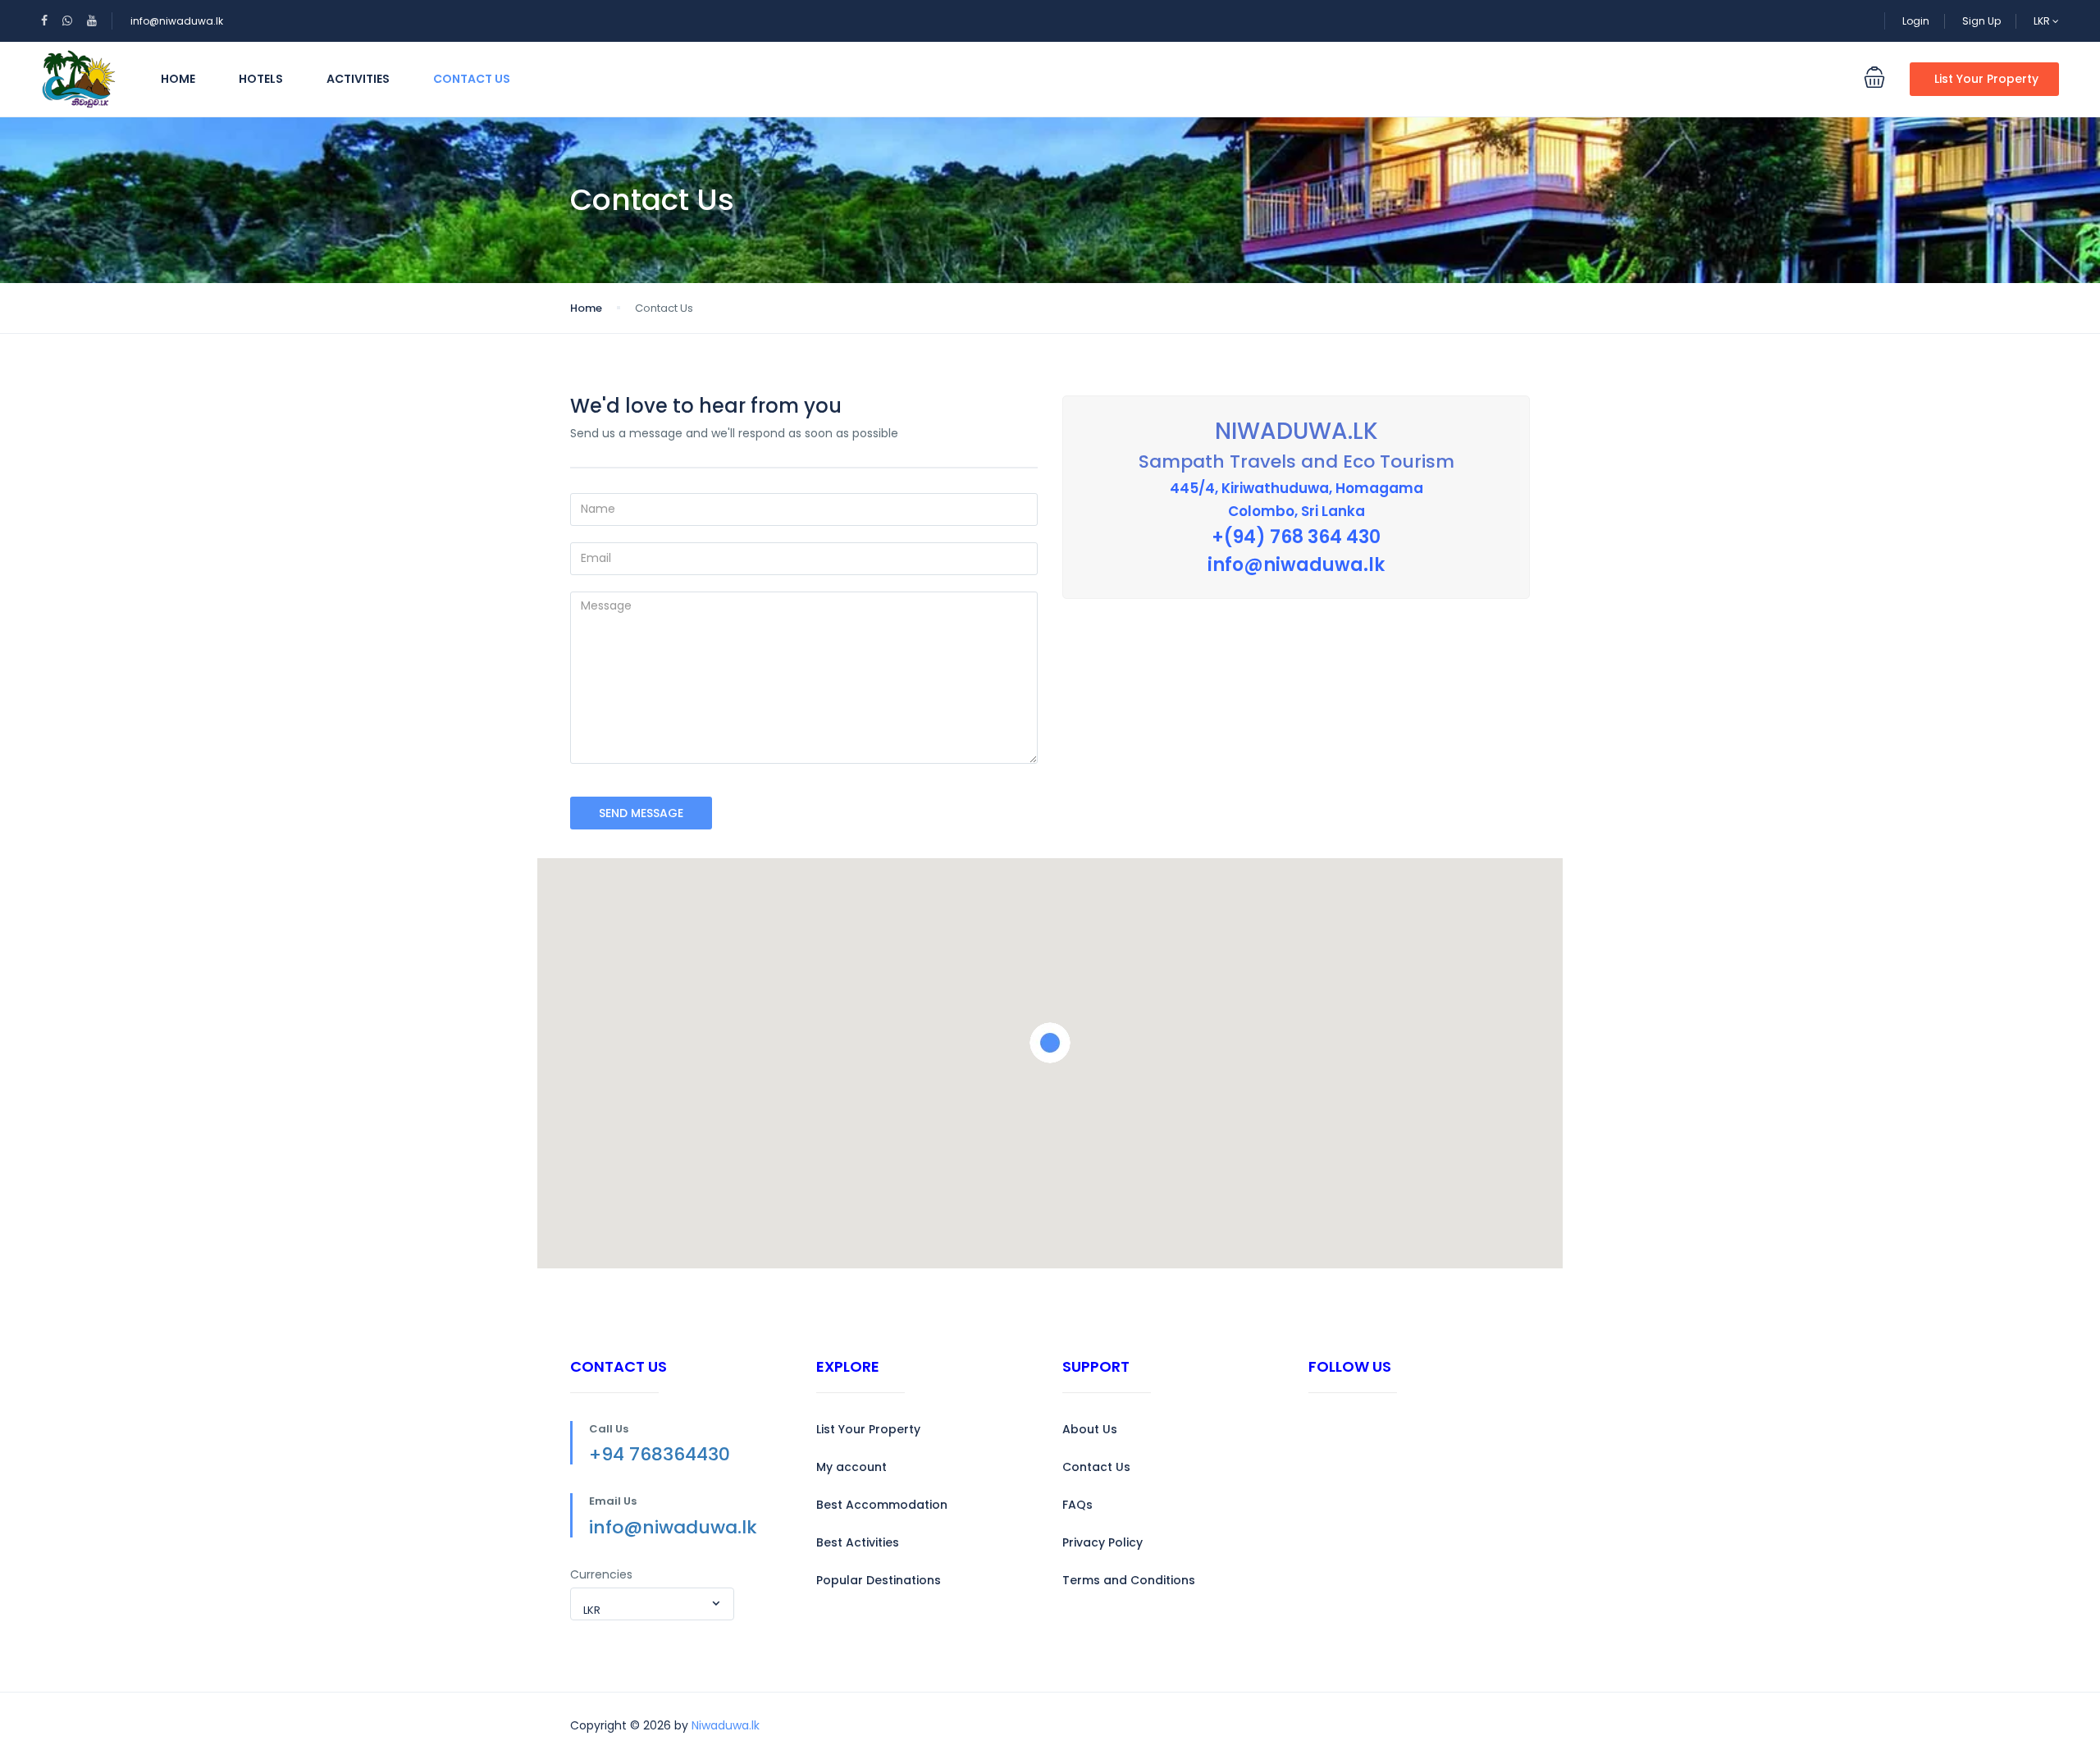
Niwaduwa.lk (726, 1725)
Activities (358, 79)
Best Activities (858, 1542)
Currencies (601, 1574)
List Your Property (1986, 79)
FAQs (1077, 1505)
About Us (1090, 1429)
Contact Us (472, 79)
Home (178, 79)
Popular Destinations (879, 1580)
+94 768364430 (660, 1454)
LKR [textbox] (592, 1610)
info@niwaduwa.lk (177, 21)
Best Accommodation (882, 1505)
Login (1916, 21)
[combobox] (652, 1604)
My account (851, 1467)
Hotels (261, 79)
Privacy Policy (1102, 1542)
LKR (2043, 21)
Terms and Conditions (1129, 1580)
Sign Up (1981, 21)
